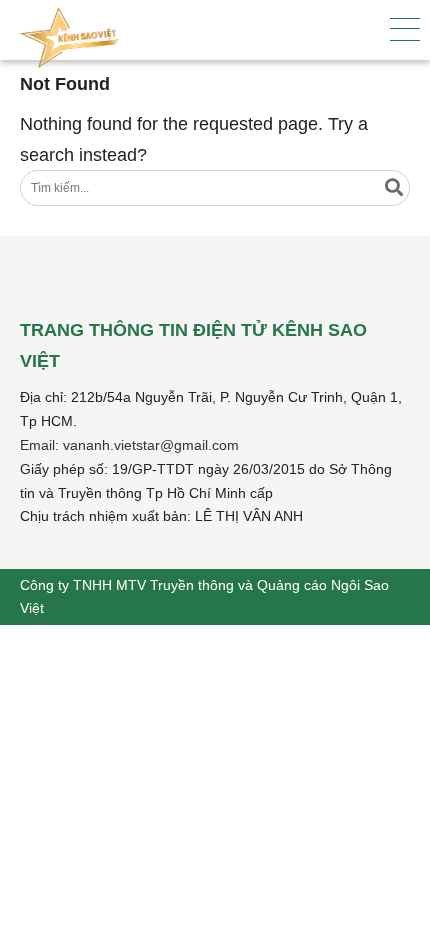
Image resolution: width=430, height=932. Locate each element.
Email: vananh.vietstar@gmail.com (129, 445)
